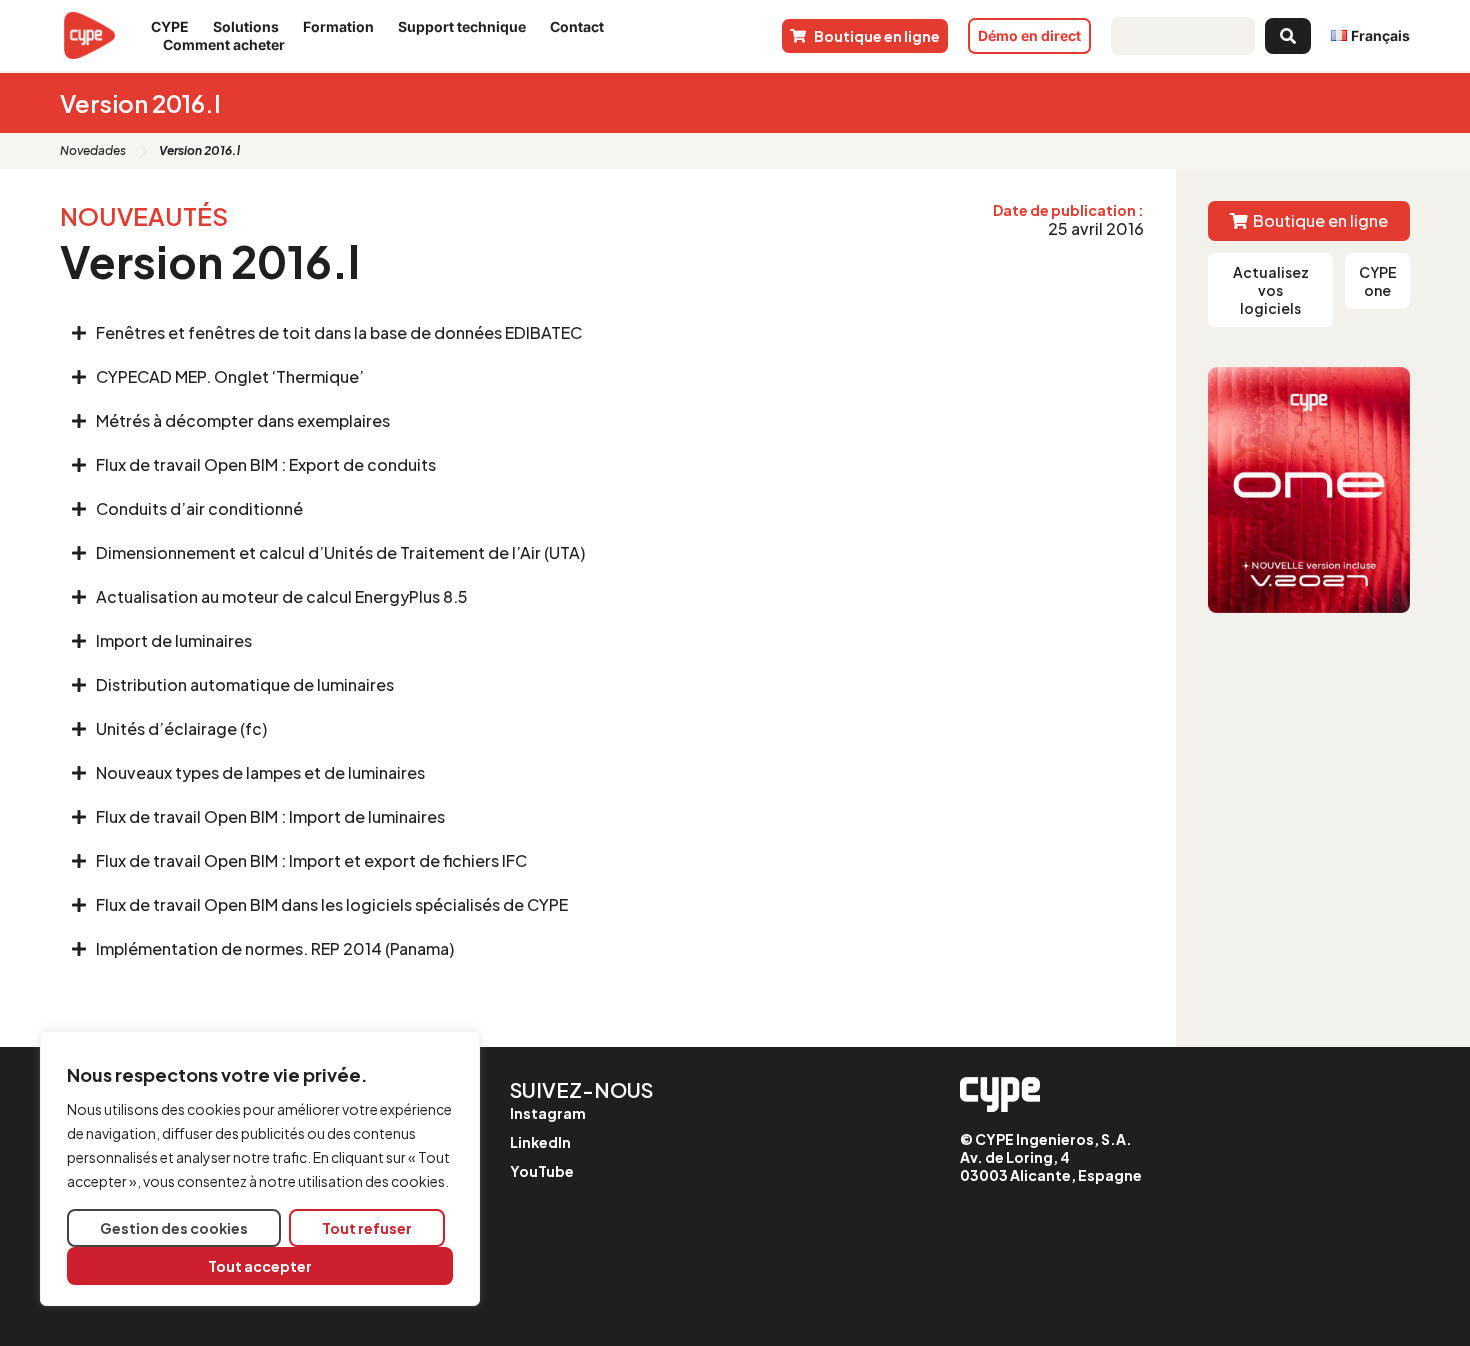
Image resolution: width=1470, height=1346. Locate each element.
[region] (260, 1168)
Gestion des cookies (174, 1228)
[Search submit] (1288, 36)
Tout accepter (260, 1266)
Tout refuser (367, 1228)
